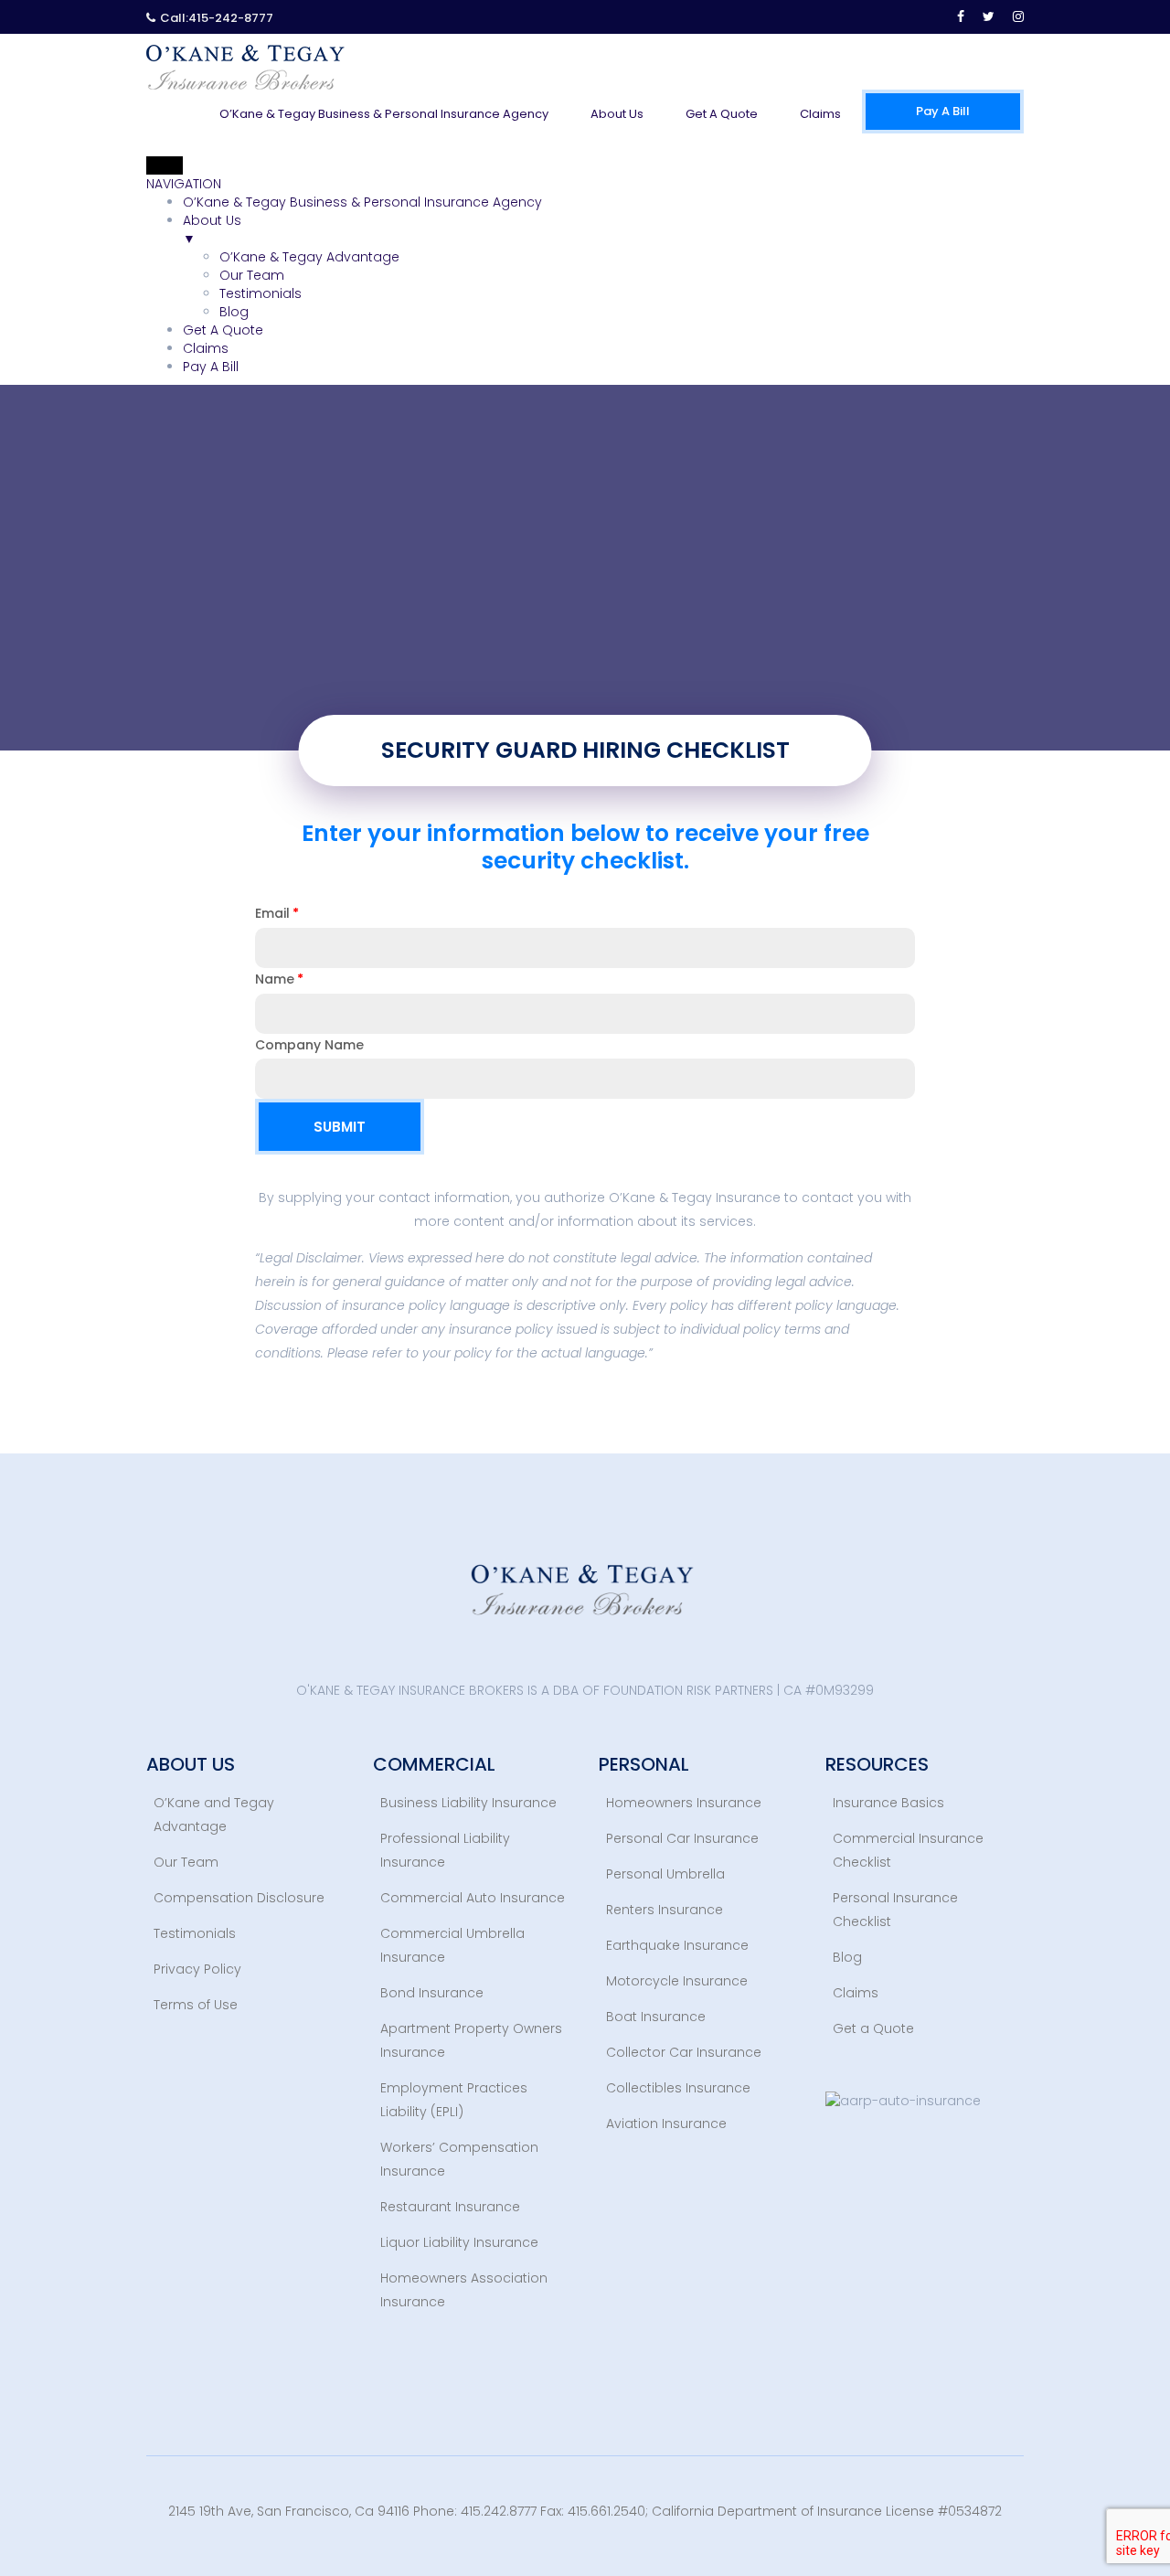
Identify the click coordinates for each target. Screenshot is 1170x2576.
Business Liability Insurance (468, 1803)
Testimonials (195, 1933)
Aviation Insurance (666, 2124)
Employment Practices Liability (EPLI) (454, 2100)
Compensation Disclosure (239, 1898)
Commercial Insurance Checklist (908, 1850)
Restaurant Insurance (450, 2207)
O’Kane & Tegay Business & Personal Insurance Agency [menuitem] (362, 202)
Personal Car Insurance (682, 1838)
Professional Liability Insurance (445, 1850)
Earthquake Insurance (677, 1945)
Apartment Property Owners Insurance (471, 2040)
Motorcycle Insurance (677, 1981)
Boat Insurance (656, 2017)
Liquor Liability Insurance (459, 2242)
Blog (847, 1957)
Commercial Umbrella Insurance (452, 1945)
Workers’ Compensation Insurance (459, 2159)
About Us (617, 114)
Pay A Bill (943, 111)
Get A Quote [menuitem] (223, 330)
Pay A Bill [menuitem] (211, 367)
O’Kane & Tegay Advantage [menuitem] (309, 257)
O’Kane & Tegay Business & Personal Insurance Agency (384, 114)
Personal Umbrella (665, 1874)
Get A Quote (722, 114)
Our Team (186, 1862)
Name (275, 979)
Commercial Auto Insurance (473, 1898)
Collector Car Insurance (684, 2052)
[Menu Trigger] (165, 165)
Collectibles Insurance (678, 2088)
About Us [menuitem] (212, 229)
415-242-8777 (231, 18)
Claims (820, 114)
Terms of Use (196, 2005)
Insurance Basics (888, 1803)
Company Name (309, 1045)
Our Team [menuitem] (252, 275)
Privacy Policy (197, 1969)
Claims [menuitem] (206, 348)
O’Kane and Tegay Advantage (214, 1815)
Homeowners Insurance (684, 1803)
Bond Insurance (432, 1993)
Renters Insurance (665, 1910)
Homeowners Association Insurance (464, 2290)
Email (272, 913)
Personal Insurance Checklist (895, 1910)
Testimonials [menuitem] (261, 293)
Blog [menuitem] (234, 312)
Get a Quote (873, 2028)
